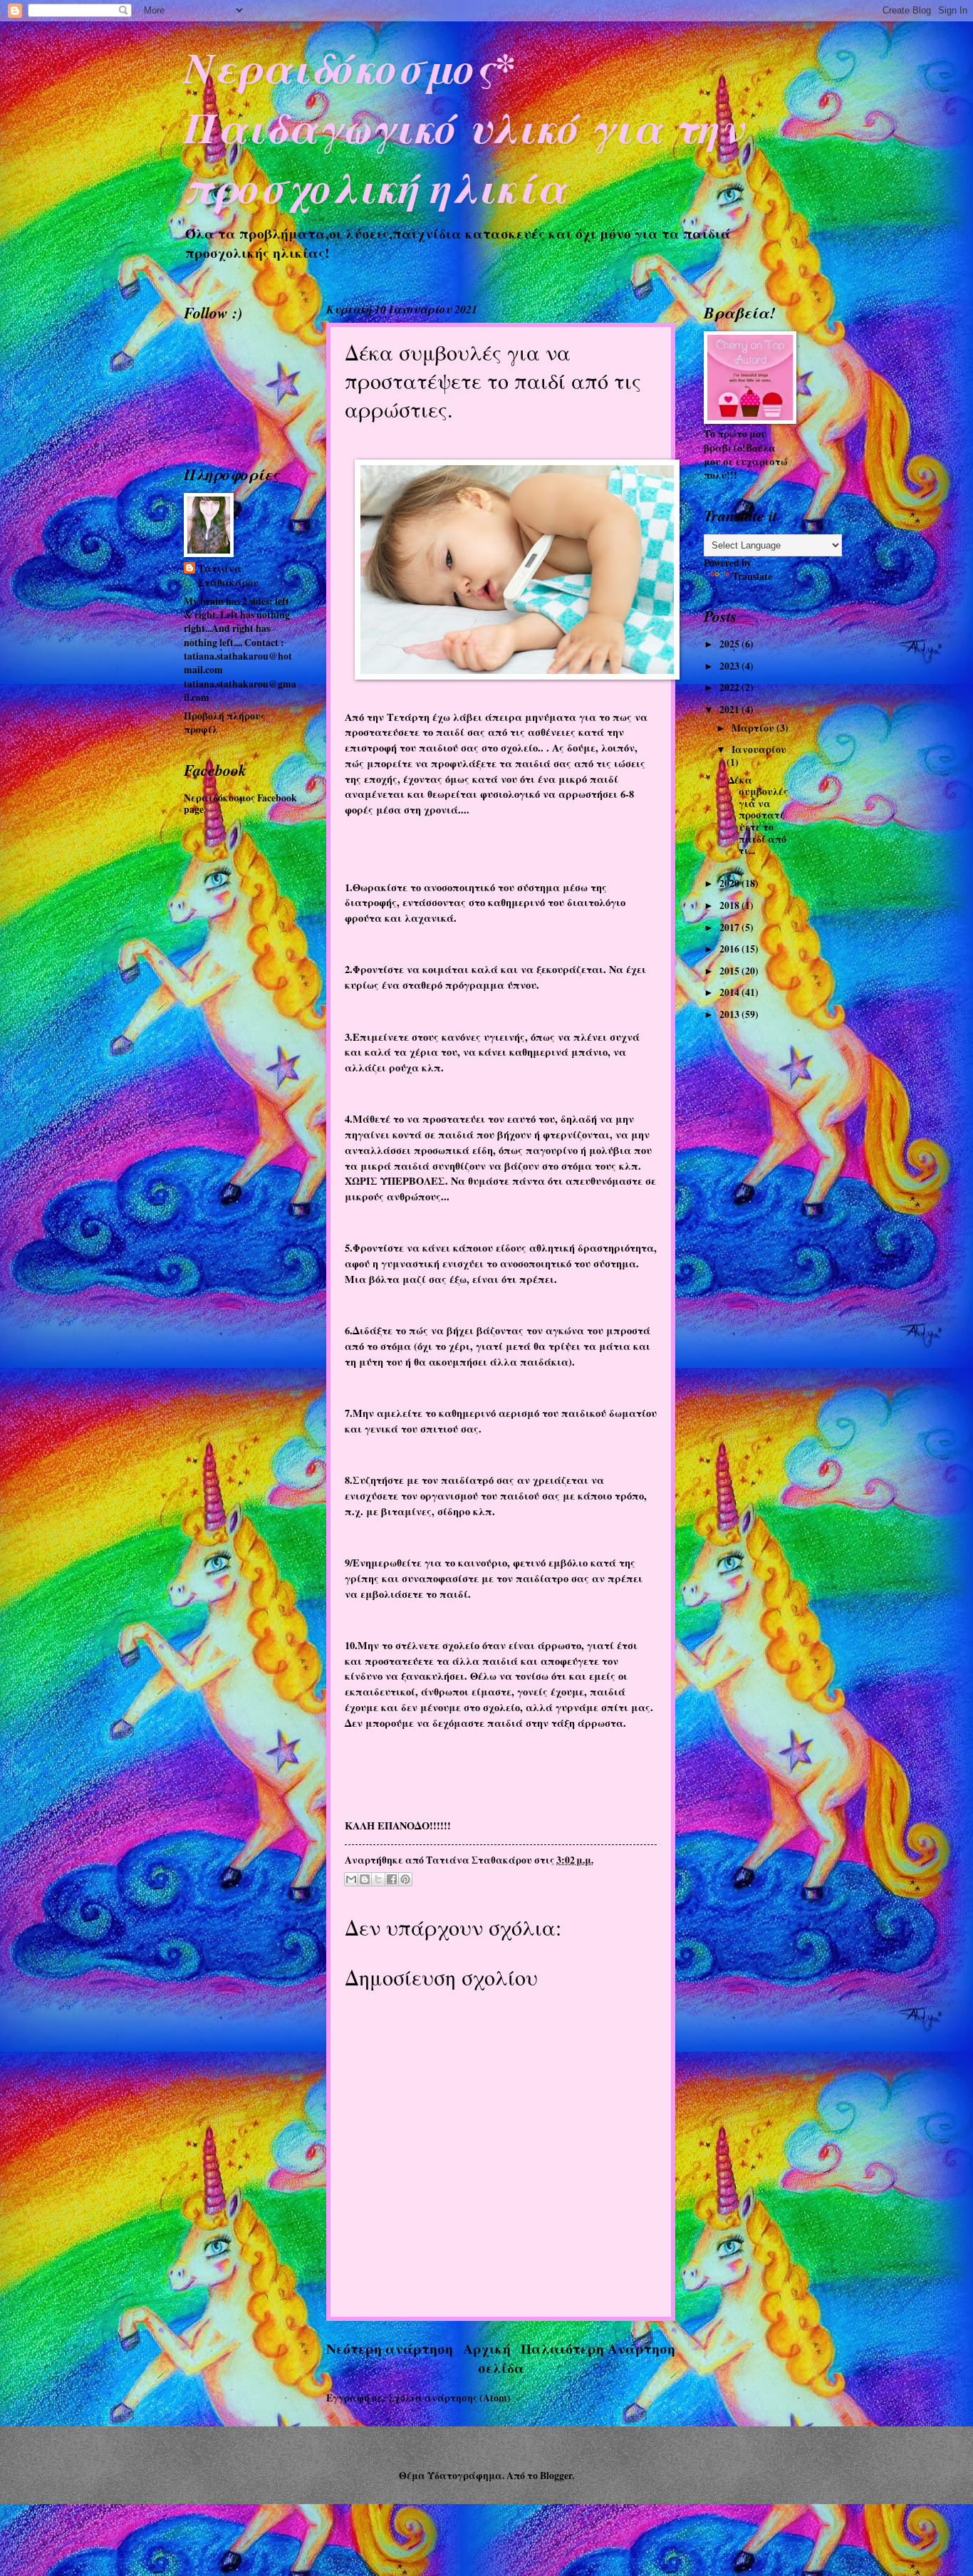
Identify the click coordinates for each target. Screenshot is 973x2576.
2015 (730, 971)
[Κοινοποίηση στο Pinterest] (405, 1879)
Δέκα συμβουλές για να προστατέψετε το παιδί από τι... (758, 815)
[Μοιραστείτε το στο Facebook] (392, 1879)
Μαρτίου (754, 728)
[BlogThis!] (365, 1879)
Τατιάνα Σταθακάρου (228, 576)
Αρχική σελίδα (494, 2358)
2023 (730, 666)
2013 (730, 1014)
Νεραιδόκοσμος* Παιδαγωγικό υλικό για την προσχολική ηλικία (463, 127)
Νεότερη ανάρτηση (390, 2348)
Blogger (556, 2476)
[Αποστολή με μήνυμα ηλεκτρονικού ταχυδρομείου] (351, 1879)
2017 (730, 928)
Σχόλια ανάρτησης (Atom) (449, 2398)
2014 (730, 992)
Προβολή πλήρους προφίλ (224, 723)
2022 (730, 687)
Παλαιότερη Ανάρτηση (598, 2348)
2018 (730, 905)
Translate (752, 576)
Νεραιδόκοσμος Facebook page (240, 804)
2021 (730, 710)
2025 (730, 644)
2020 (730, 883)
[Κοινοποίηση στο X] (378, 1879)
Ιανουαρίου (759, 749)
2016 (730, 949)
